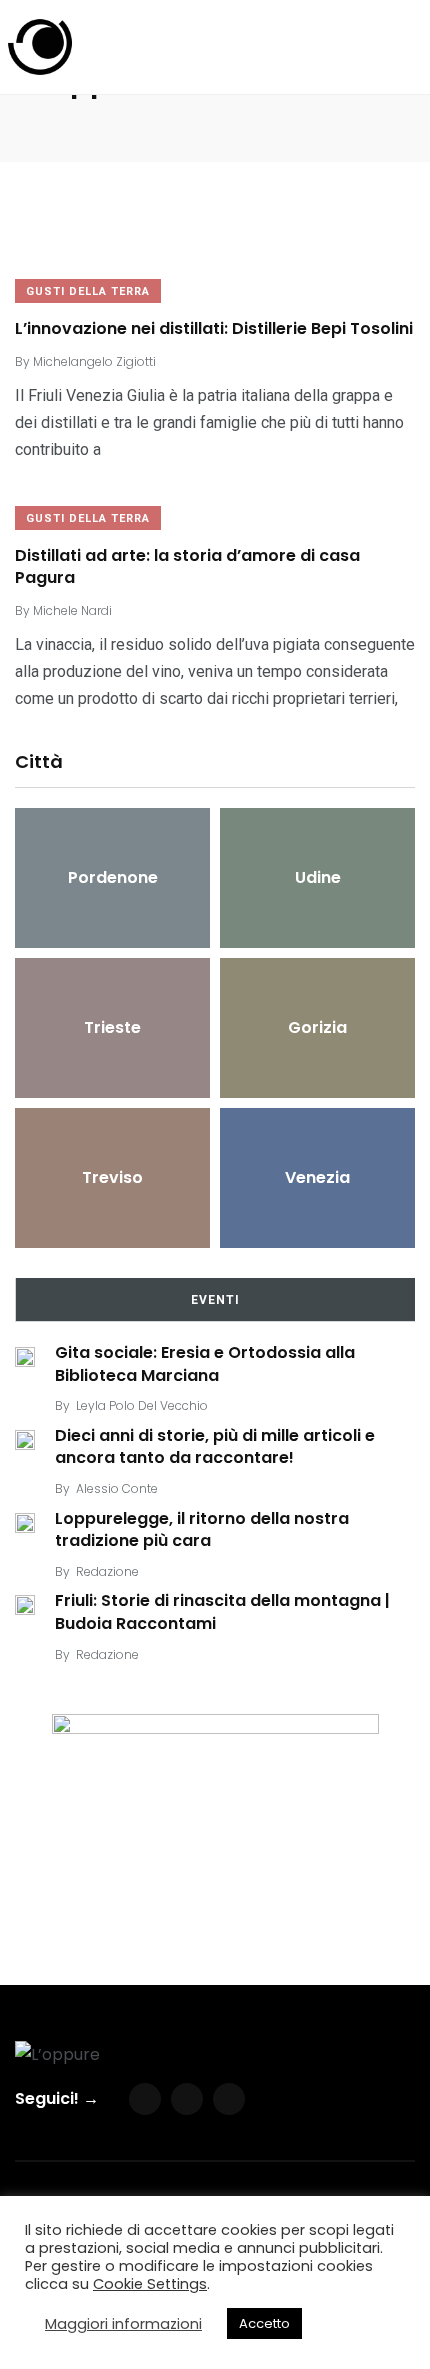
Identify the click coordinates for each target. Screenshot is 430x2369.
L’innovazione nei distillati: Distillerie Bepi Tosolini (214, 328)
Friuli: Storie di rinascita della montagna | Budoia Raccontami (222, 1612)
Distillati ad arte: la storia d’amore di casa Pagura (187, 566)
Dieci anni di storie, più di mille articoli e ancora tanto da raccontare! (215, 1446)
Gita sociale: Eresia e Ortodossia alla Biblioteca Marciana (205, 1363)
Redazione (107, 1571)
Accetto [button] (264, 2323)
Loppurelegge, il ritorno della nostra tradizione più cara (202, 1529)
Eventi (215, 1300)
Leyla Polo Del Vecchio (142, 1405)
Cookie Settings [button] (150, 2284)
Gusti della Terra (88, 291)
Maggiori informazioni (123, 2324)
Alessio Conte (117, 1488)
